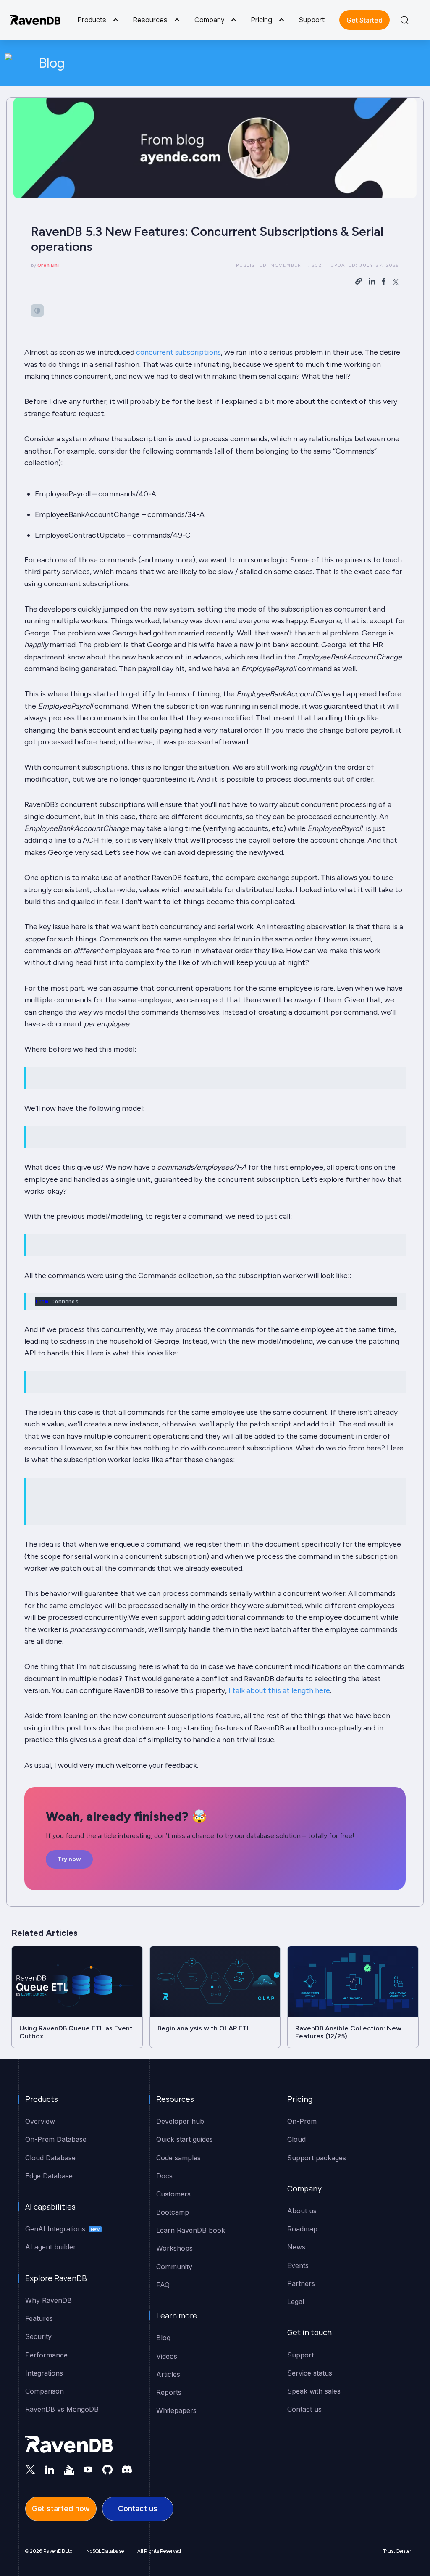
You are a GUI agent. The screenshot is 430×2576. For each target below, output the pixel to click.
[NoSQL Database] (35, 20)
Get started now (61, 2509)
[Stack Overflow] (69, 2469)
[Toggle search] (405, 20)
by (45, 265)
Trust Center (397, 2551)
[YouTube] (88, 2469)
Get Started (364, 20)
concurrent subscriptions (178, 352)
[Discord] (127, 2469)
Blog (52, 63)
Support (312, 20)
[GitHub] (107, 2469)
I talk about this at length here (279, 1690)
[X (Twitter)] (30, 2469)
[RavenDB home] (69, 2444)
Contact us (138, 2509)
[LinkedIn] (50, 2469)
